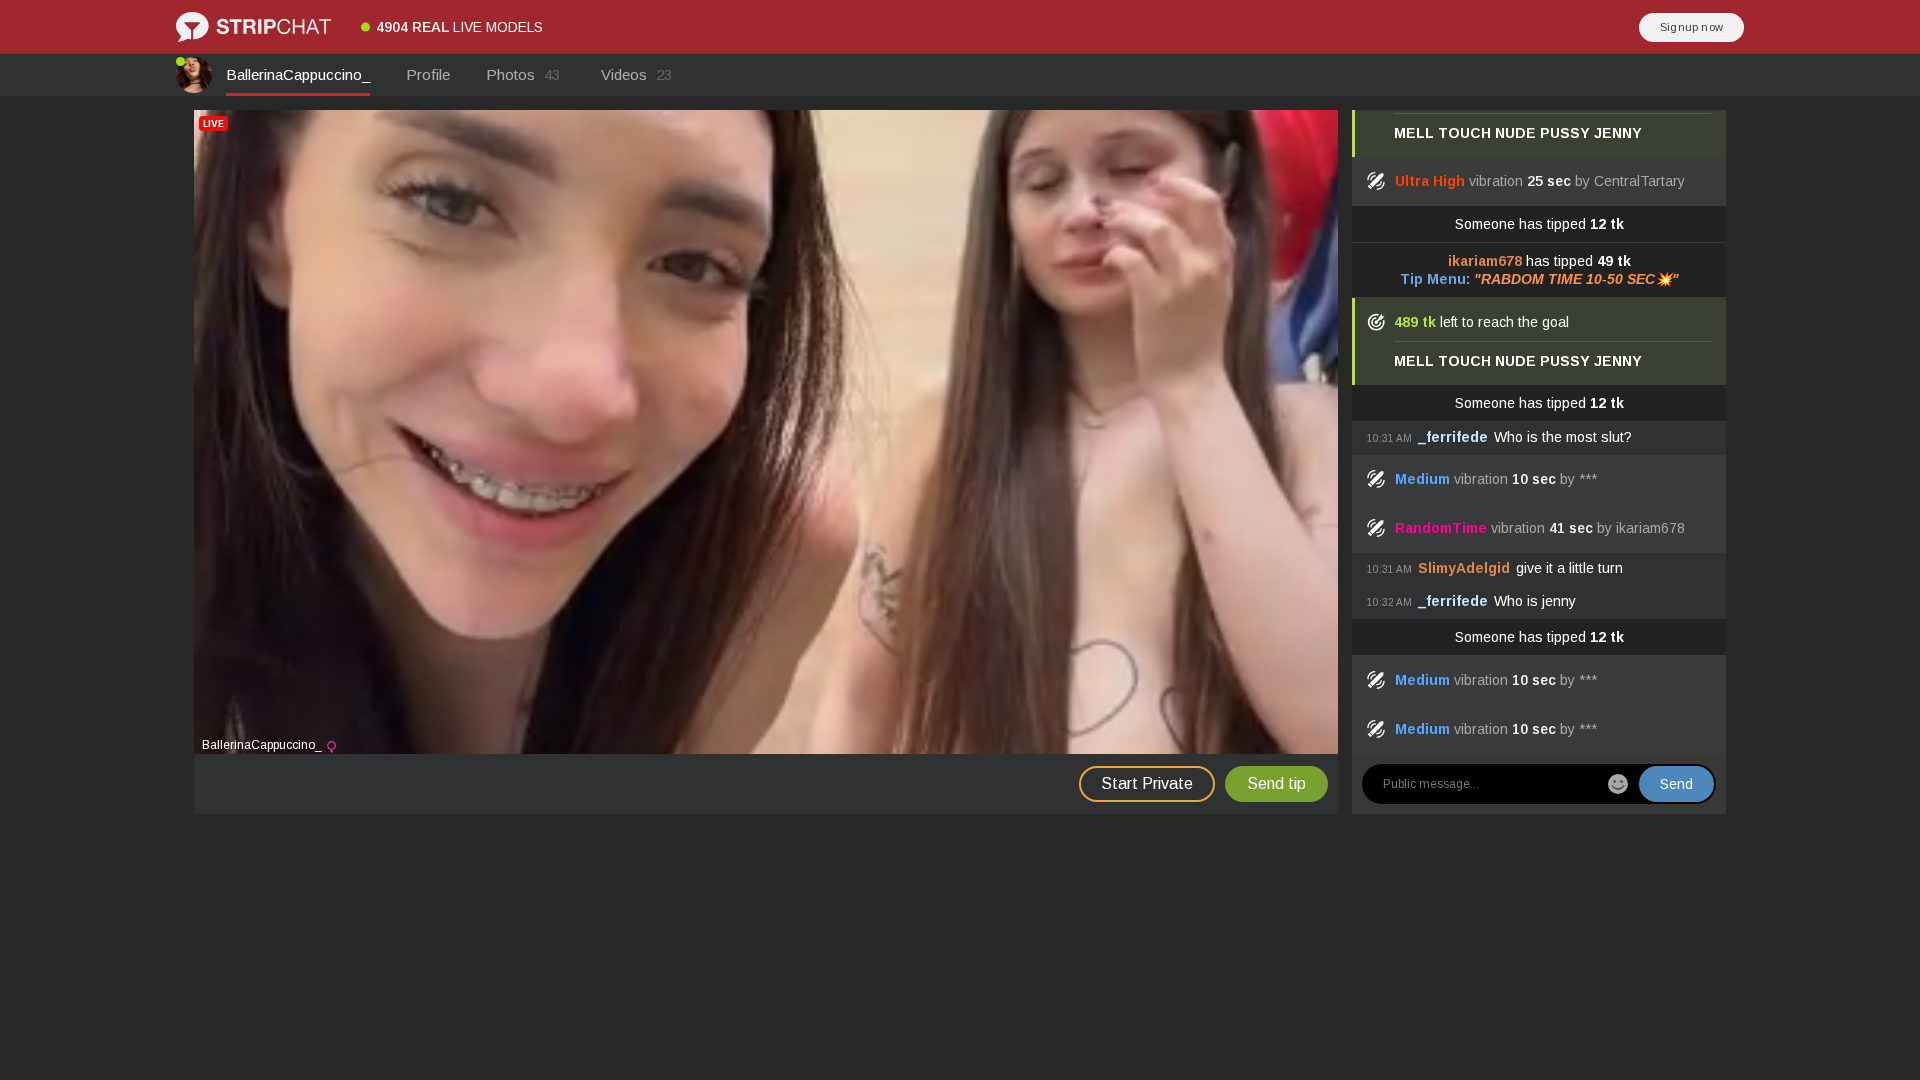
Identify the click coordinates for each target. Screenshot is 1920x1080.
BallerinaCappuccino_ (298, 74)
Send (1676, 784)
